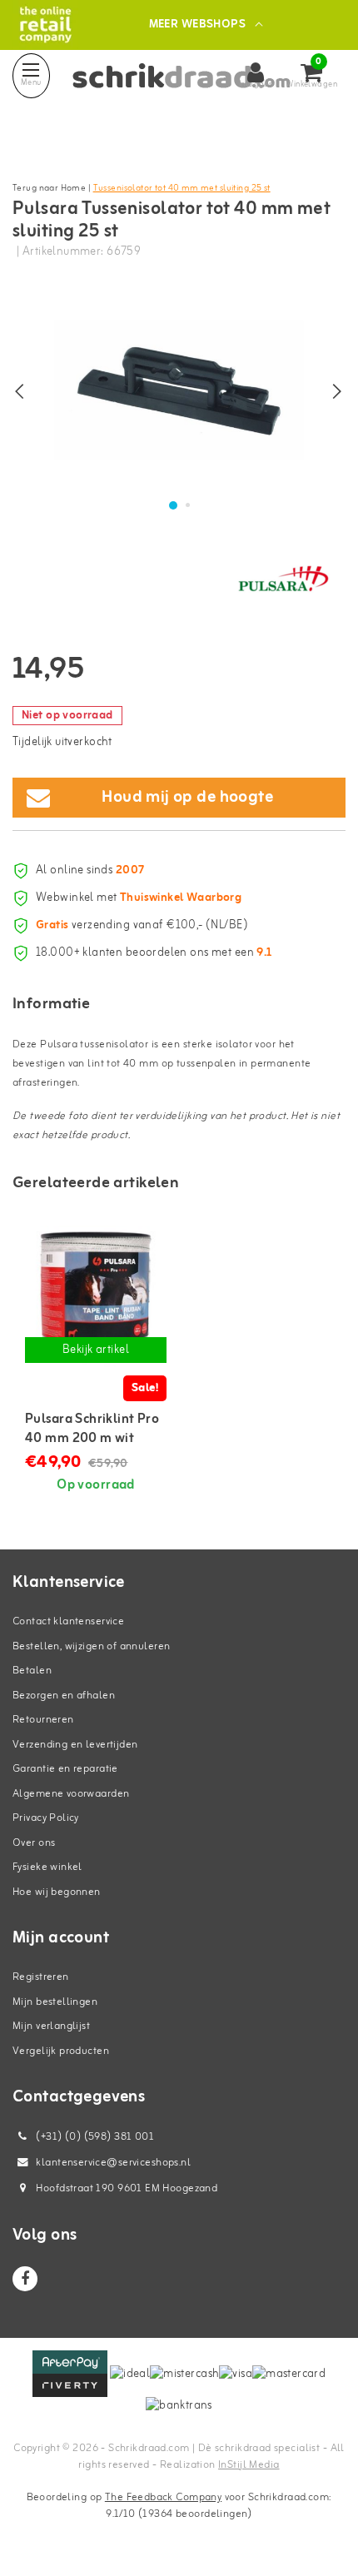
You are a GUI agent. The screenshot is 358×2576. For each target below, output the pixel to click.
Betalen (32, 1671)
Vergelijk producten (61, 2051)
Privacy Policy (46, 1818)
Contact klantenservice (68, 1621)
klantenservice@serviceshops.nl (113, 2163)
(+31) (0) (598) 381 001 (94, 2137)
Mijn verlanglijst (51, 2026)
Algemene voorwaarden (71, 1794)
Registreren (41, 1977)
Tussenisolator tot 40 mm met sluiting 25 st (182, 188)
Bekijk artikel (96, 1350)
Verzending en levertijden (75, 1745)
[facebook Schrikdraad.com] (25, 2279)
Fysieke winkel (47, 1867)
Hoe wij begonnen (57, 1892)
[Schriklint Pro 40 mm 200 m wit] (96, 1296)
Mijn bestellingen (55, 2002)
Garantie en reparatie (65, 1769)
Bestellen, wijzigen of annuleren (91, 1646)
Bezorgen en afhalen (64, 1696)
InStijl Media (249, 2465)
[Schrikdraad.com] (45, 25)
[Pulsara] (283, 579)
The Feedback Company (163, 2497)
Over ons (34, 1843)
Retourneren (43, 1720)
